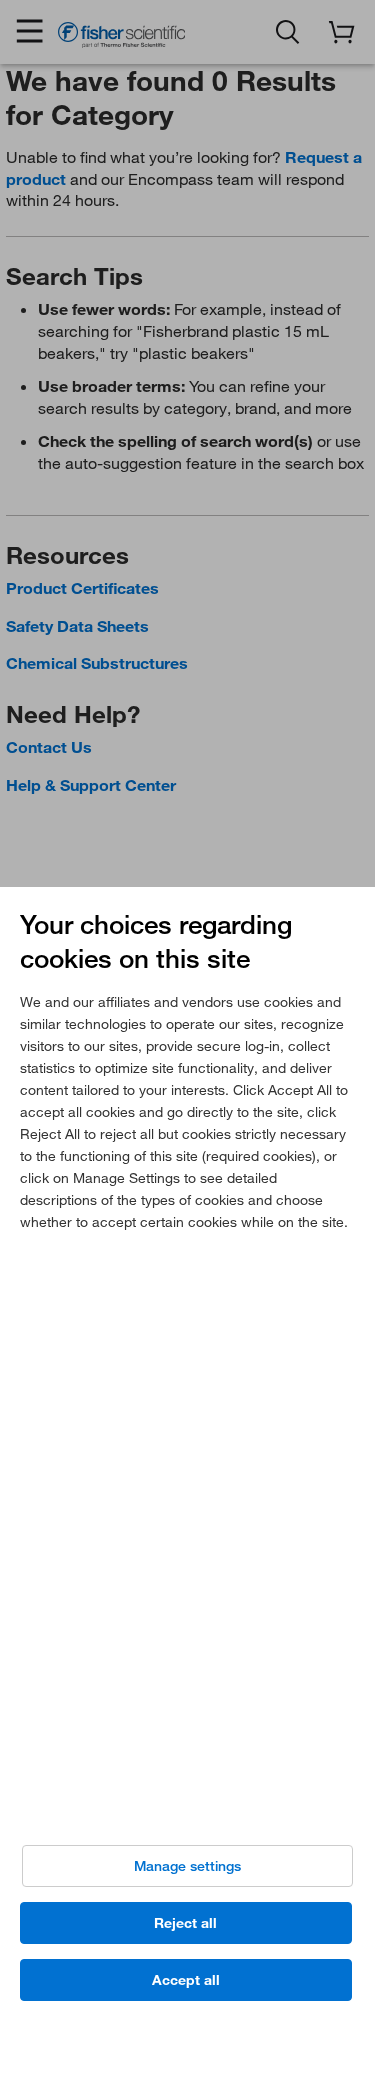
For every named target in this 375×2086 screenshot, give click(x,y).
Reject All (185, 1923)
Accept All (186, 1980)
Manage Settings (187, 1866)
